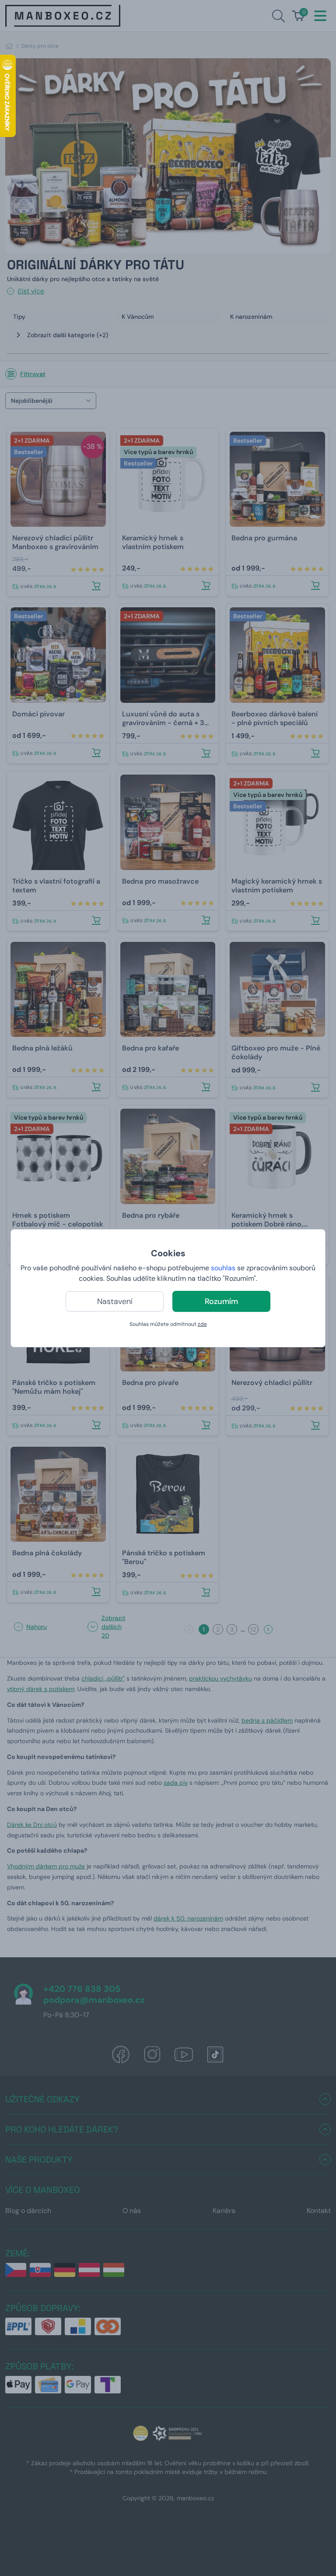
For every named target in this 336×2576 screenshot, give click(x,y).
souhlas (223, 1268)
